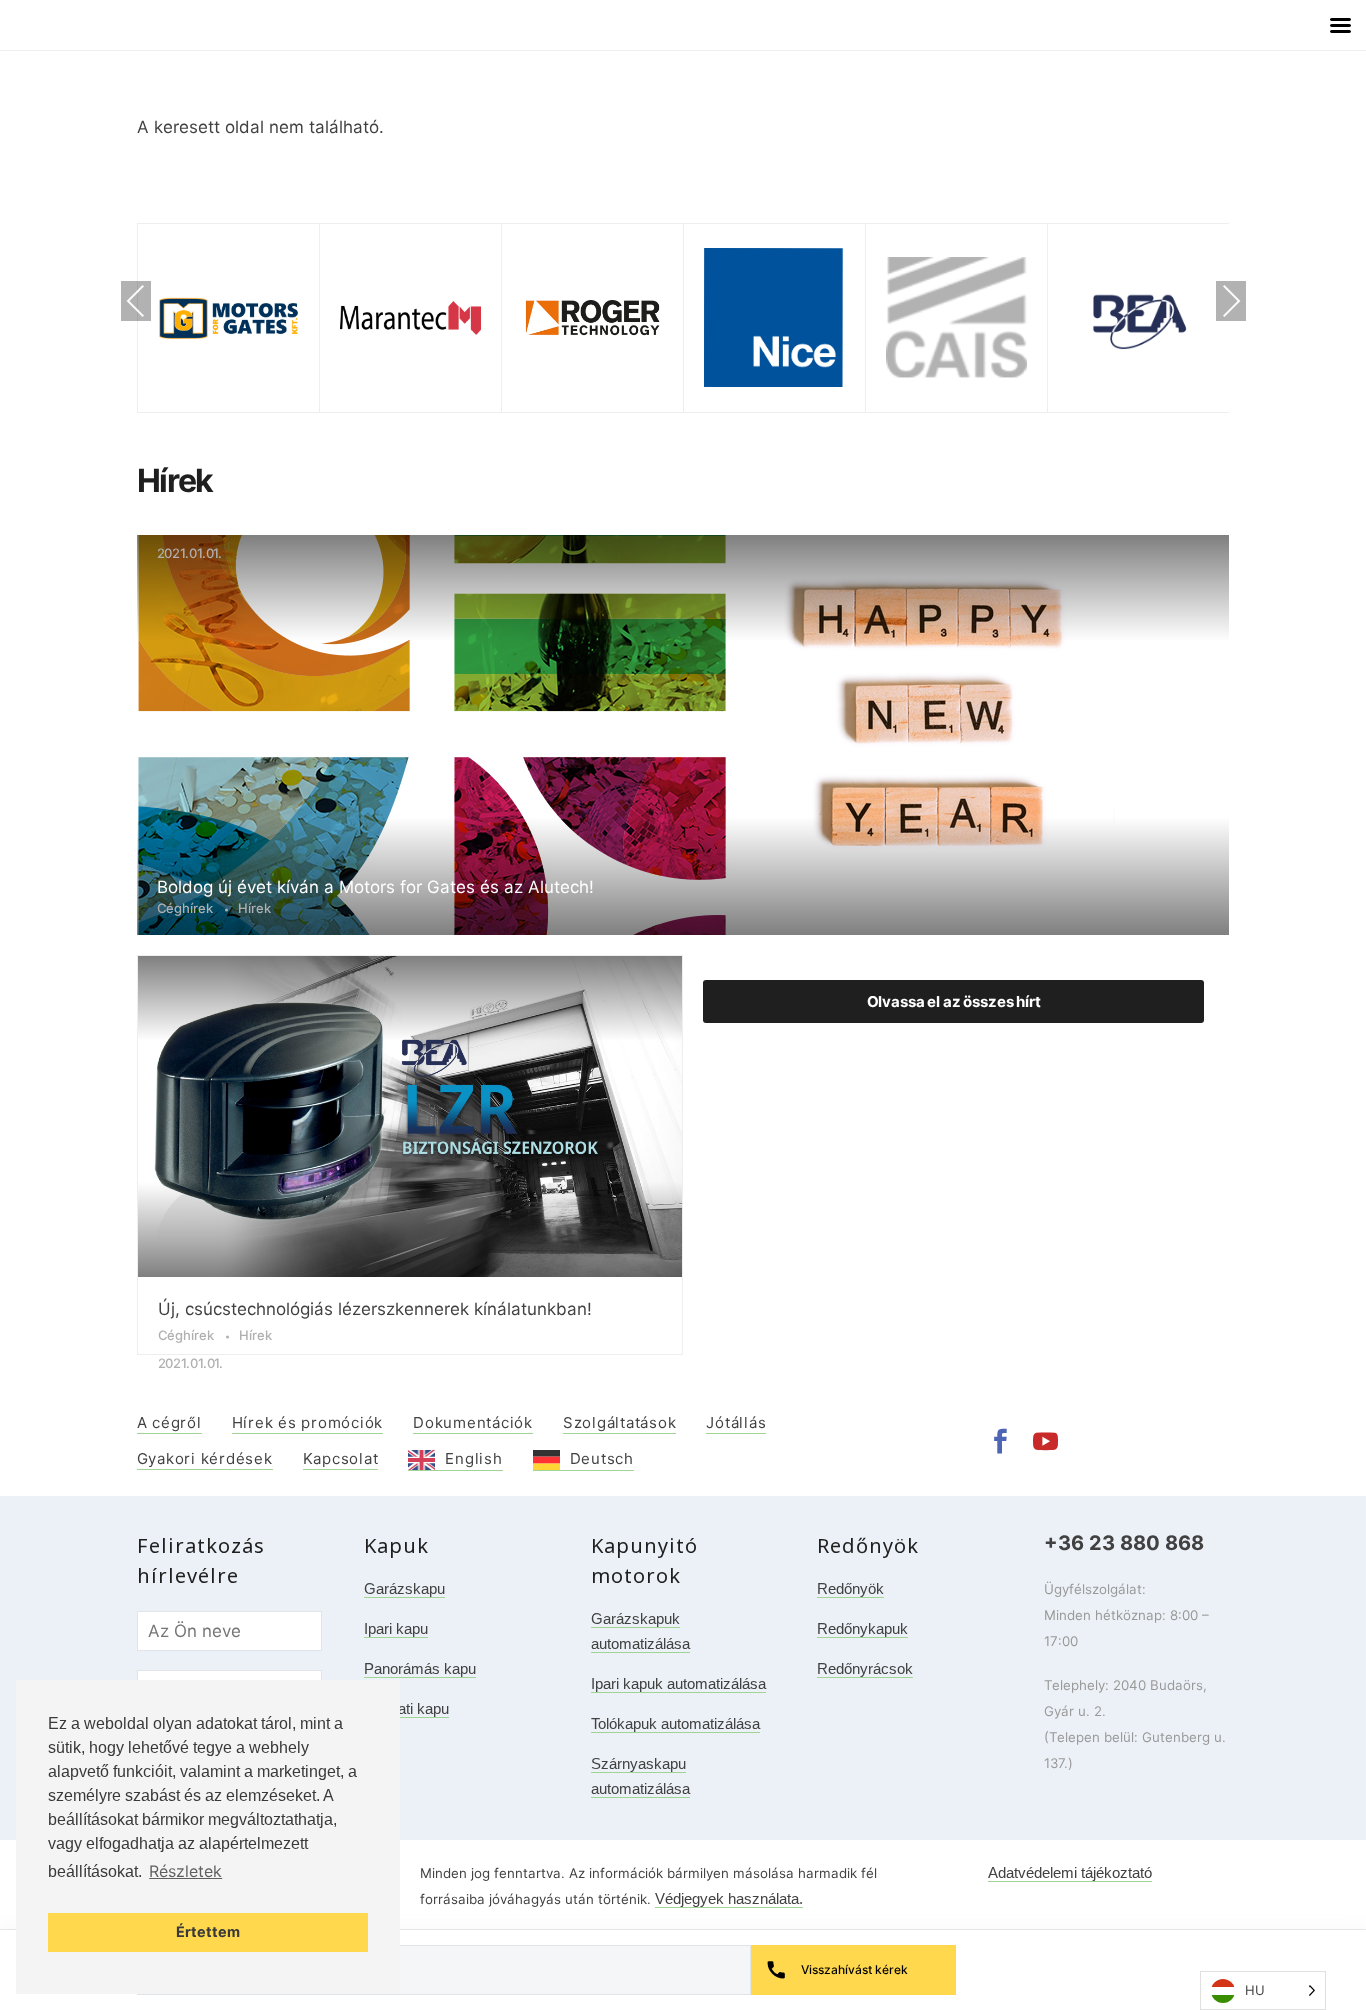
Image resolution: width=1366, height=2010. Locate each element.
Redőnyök (850, 1588)
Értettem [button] (208, 1931)
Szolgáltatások (620, 1422)
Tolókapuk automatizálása (675, 1723)
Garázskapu (404, 1588)
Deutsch (602, 1458)
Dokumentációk (473, 1422)
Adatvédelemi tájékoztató (1070, 1872)
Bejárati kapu (406, 1708)
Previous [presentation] (135, 303)
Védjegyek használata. (729, 1898)
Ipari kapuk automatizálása (678, 1683)
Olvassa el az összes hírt (954, 1001)
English (473, 1458)
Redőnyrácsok (865, 1668)
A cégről (169, 1422)
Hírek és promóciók (308, 1422)
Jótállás (736, 1422)
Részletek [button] (185, 1871)
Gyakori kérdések (205, 1458)
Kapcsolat (341, 1458)
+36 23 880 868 (1124, 1543)
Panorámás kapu (420, 1668)
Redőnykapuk (862, 1628)
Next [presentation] (1231, 303)
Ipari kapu (396, 1628)
